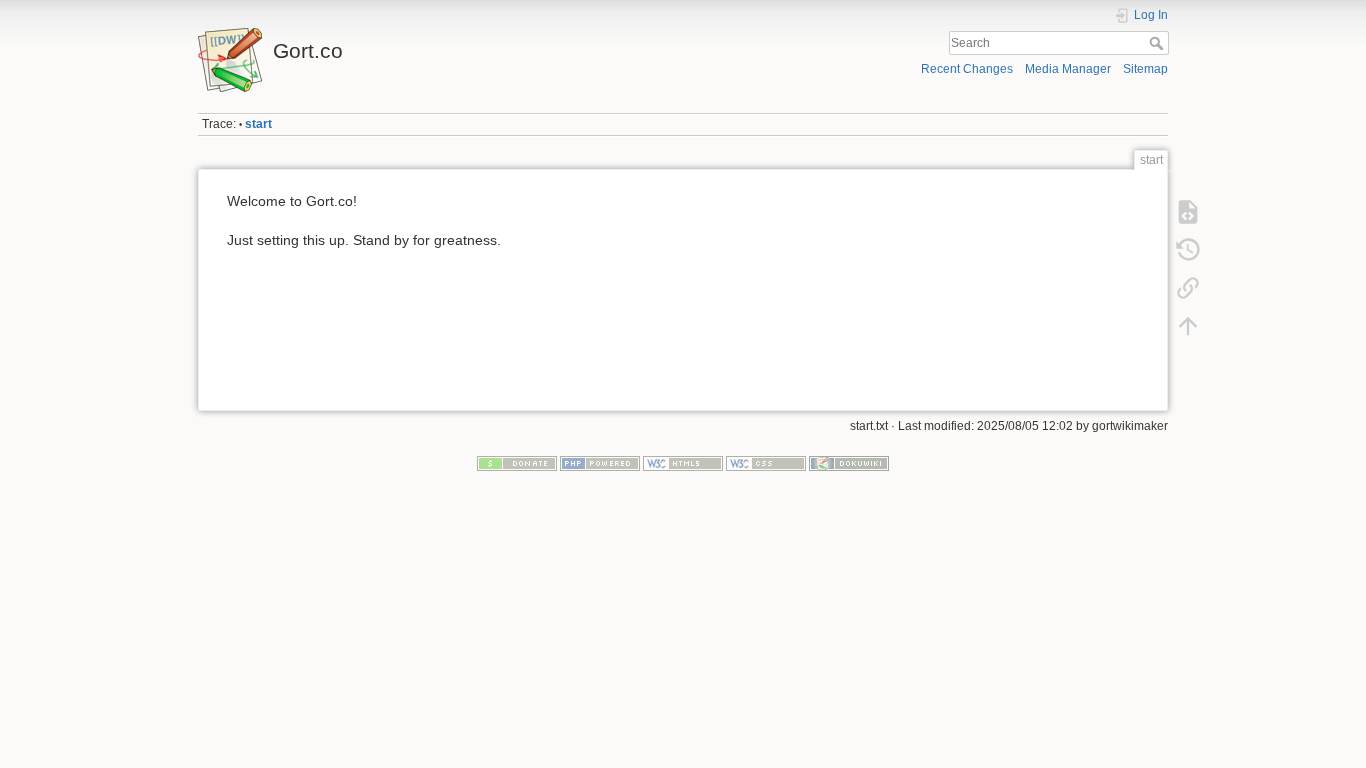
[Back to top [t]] (1188, 326)
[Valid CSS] (766, 463)
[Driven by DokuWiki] (849, 463)
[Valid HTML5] (683, 463)
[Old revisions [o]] (1188, 250)
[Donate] (517, 463)
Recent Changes (967, 69)
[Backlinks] (1188, 288)
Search (1158, 43)
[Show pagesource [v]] (1188, 212)
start (258, 124)
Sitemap (1145, 69)
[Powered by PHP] (600, 463)
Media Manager (1068, 69)
